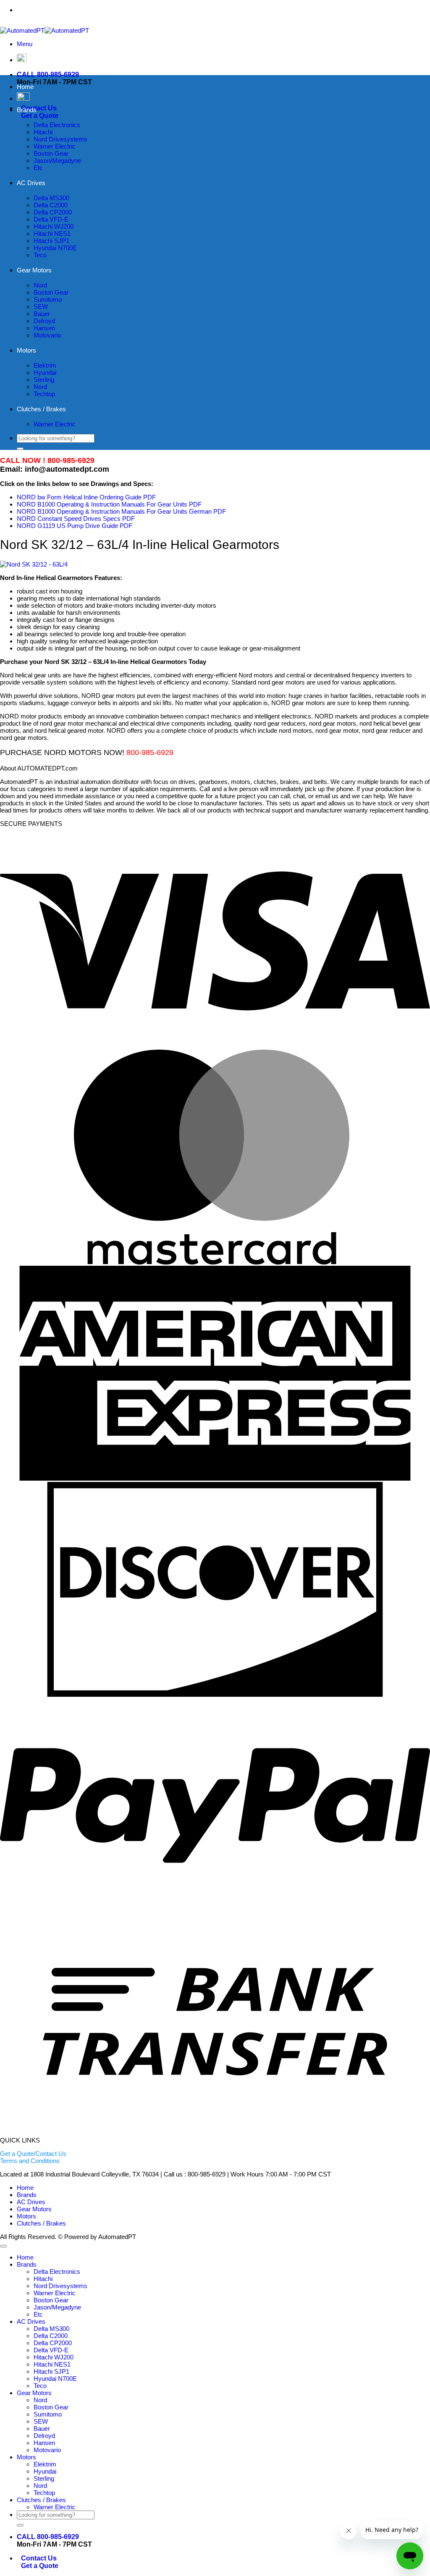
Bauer (42, 314)
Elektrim (45, 365)
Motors (26, 350)
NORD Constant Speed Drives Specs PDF (76, 519)
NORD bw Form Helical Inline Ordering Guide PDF (86, 497)
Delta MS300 (51, 198)
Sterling (44, 380)
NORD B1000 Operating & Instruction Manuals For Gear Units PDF (109, 504)
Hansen (44, 328)
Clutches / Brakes (41, 409)
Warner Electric (55, 146)
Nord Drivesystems (60, 139)
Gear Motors (34, 270)
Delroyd (44, 321)
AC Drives (31, 183)
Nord (40, 285)
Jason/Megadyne (57, 161)
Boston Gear (51, 153)
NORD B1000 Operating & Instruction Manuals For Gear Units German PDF (121, 511)
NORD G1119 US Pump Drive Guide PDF (75, 526)
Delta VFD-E (51, 219)
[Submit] (20, 449)
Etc (38, 168)
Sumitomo (48, 299)
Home (25, 87)
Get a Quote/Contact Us (33, 2154)
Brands (27, 110)
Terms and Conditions (30, 2161)
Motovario (47, 335)
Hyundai (45, 372)
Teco (40, 255)
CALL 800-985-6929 (48, 74)
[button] (25, 44)
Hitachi (43, 132)
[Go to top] (3, 2246)
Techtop (44, 394)
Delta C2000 (51, 205)
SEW (41, 307)
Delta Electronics (57, 125)
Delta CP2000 (53, 212)
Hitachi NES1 (52, 234)
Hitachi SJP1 (51, 241)
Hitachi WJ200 (54, 226)
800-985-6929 (233, 10)
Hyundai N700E (55, 248)
